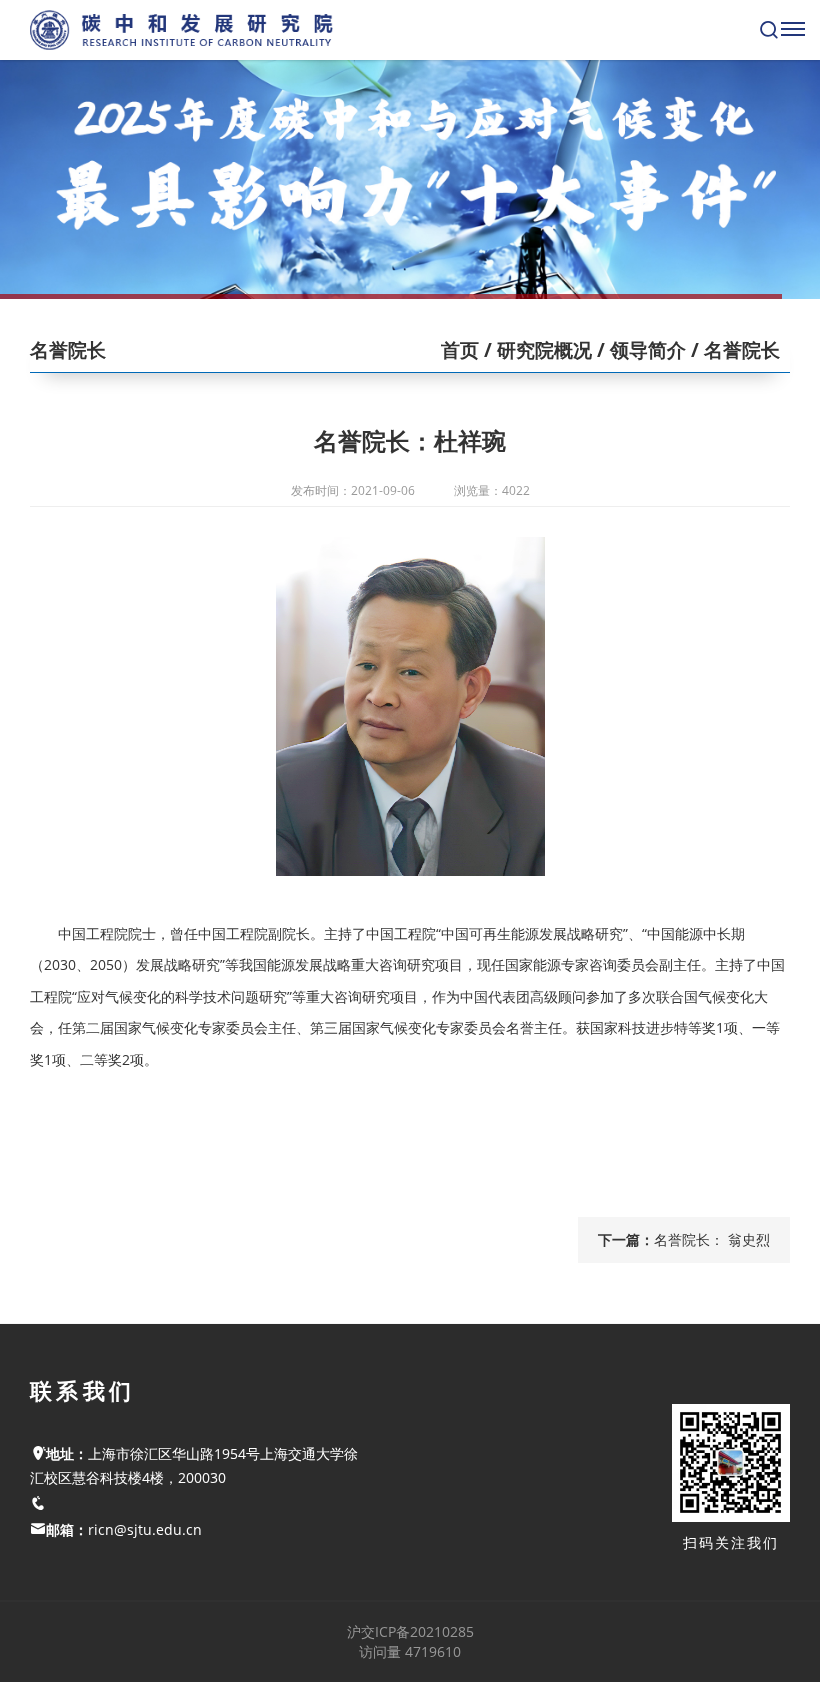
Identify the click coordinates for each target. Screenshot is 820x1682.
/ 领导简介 (639, 350)
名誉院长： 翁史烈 (712, 1239)
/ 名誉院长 (733, 350)
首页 (460, 350)
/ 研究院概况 (535, 350)
